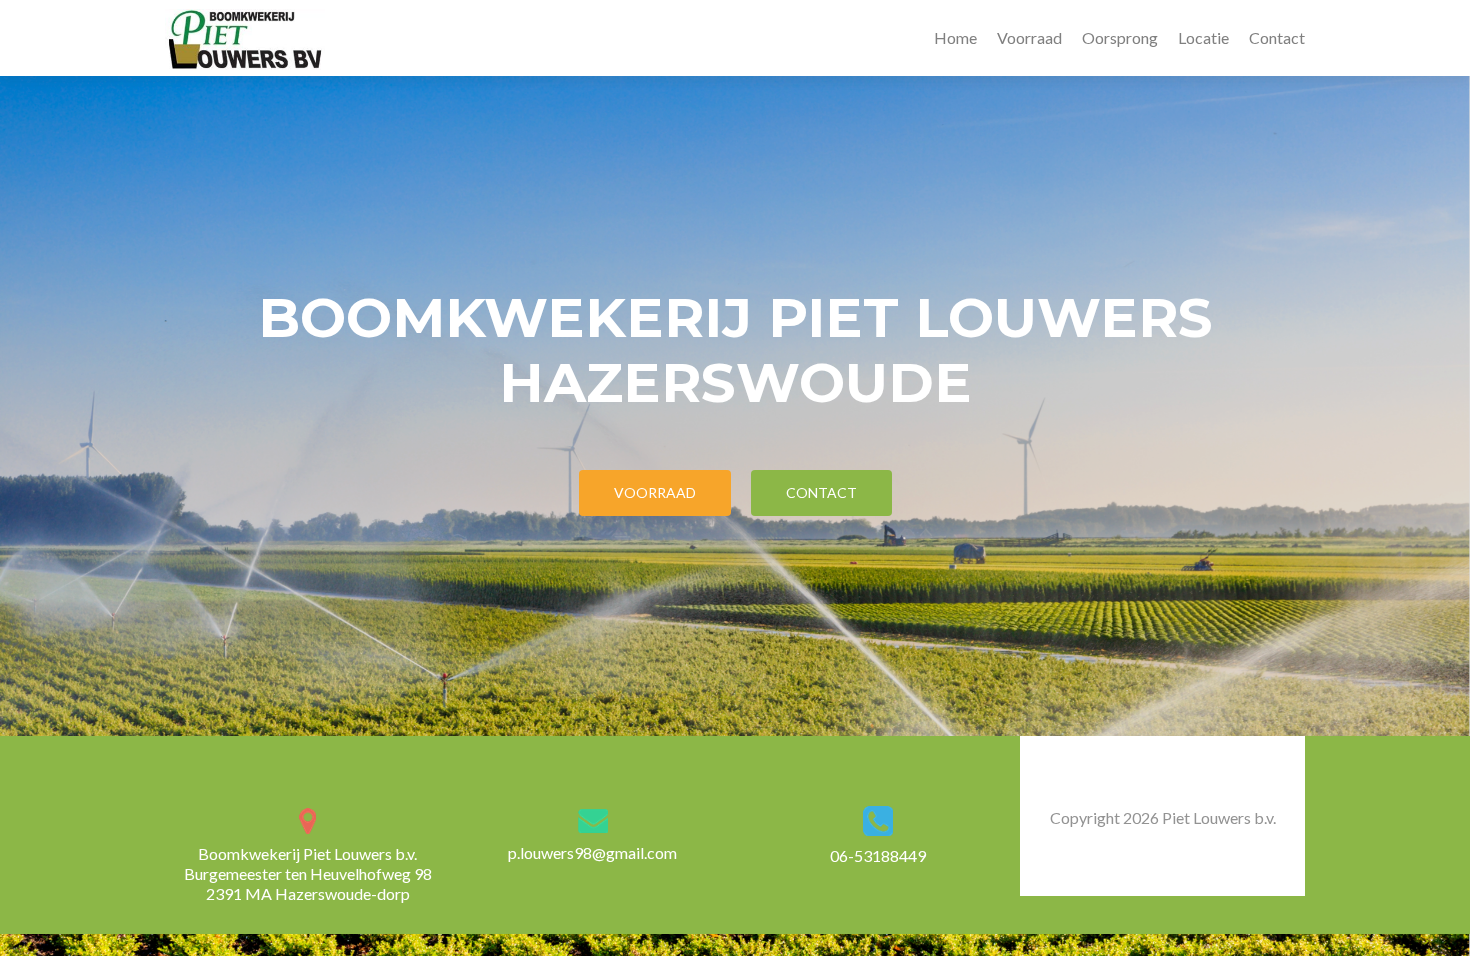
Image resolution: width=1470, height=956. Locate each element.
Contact (1277, 37)
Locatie (1203, 37)
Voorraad (1029, 37)
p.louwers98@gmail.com (592, 852)
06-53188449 (878, 855)
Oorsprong (1120, 37)
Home (955, 37)
